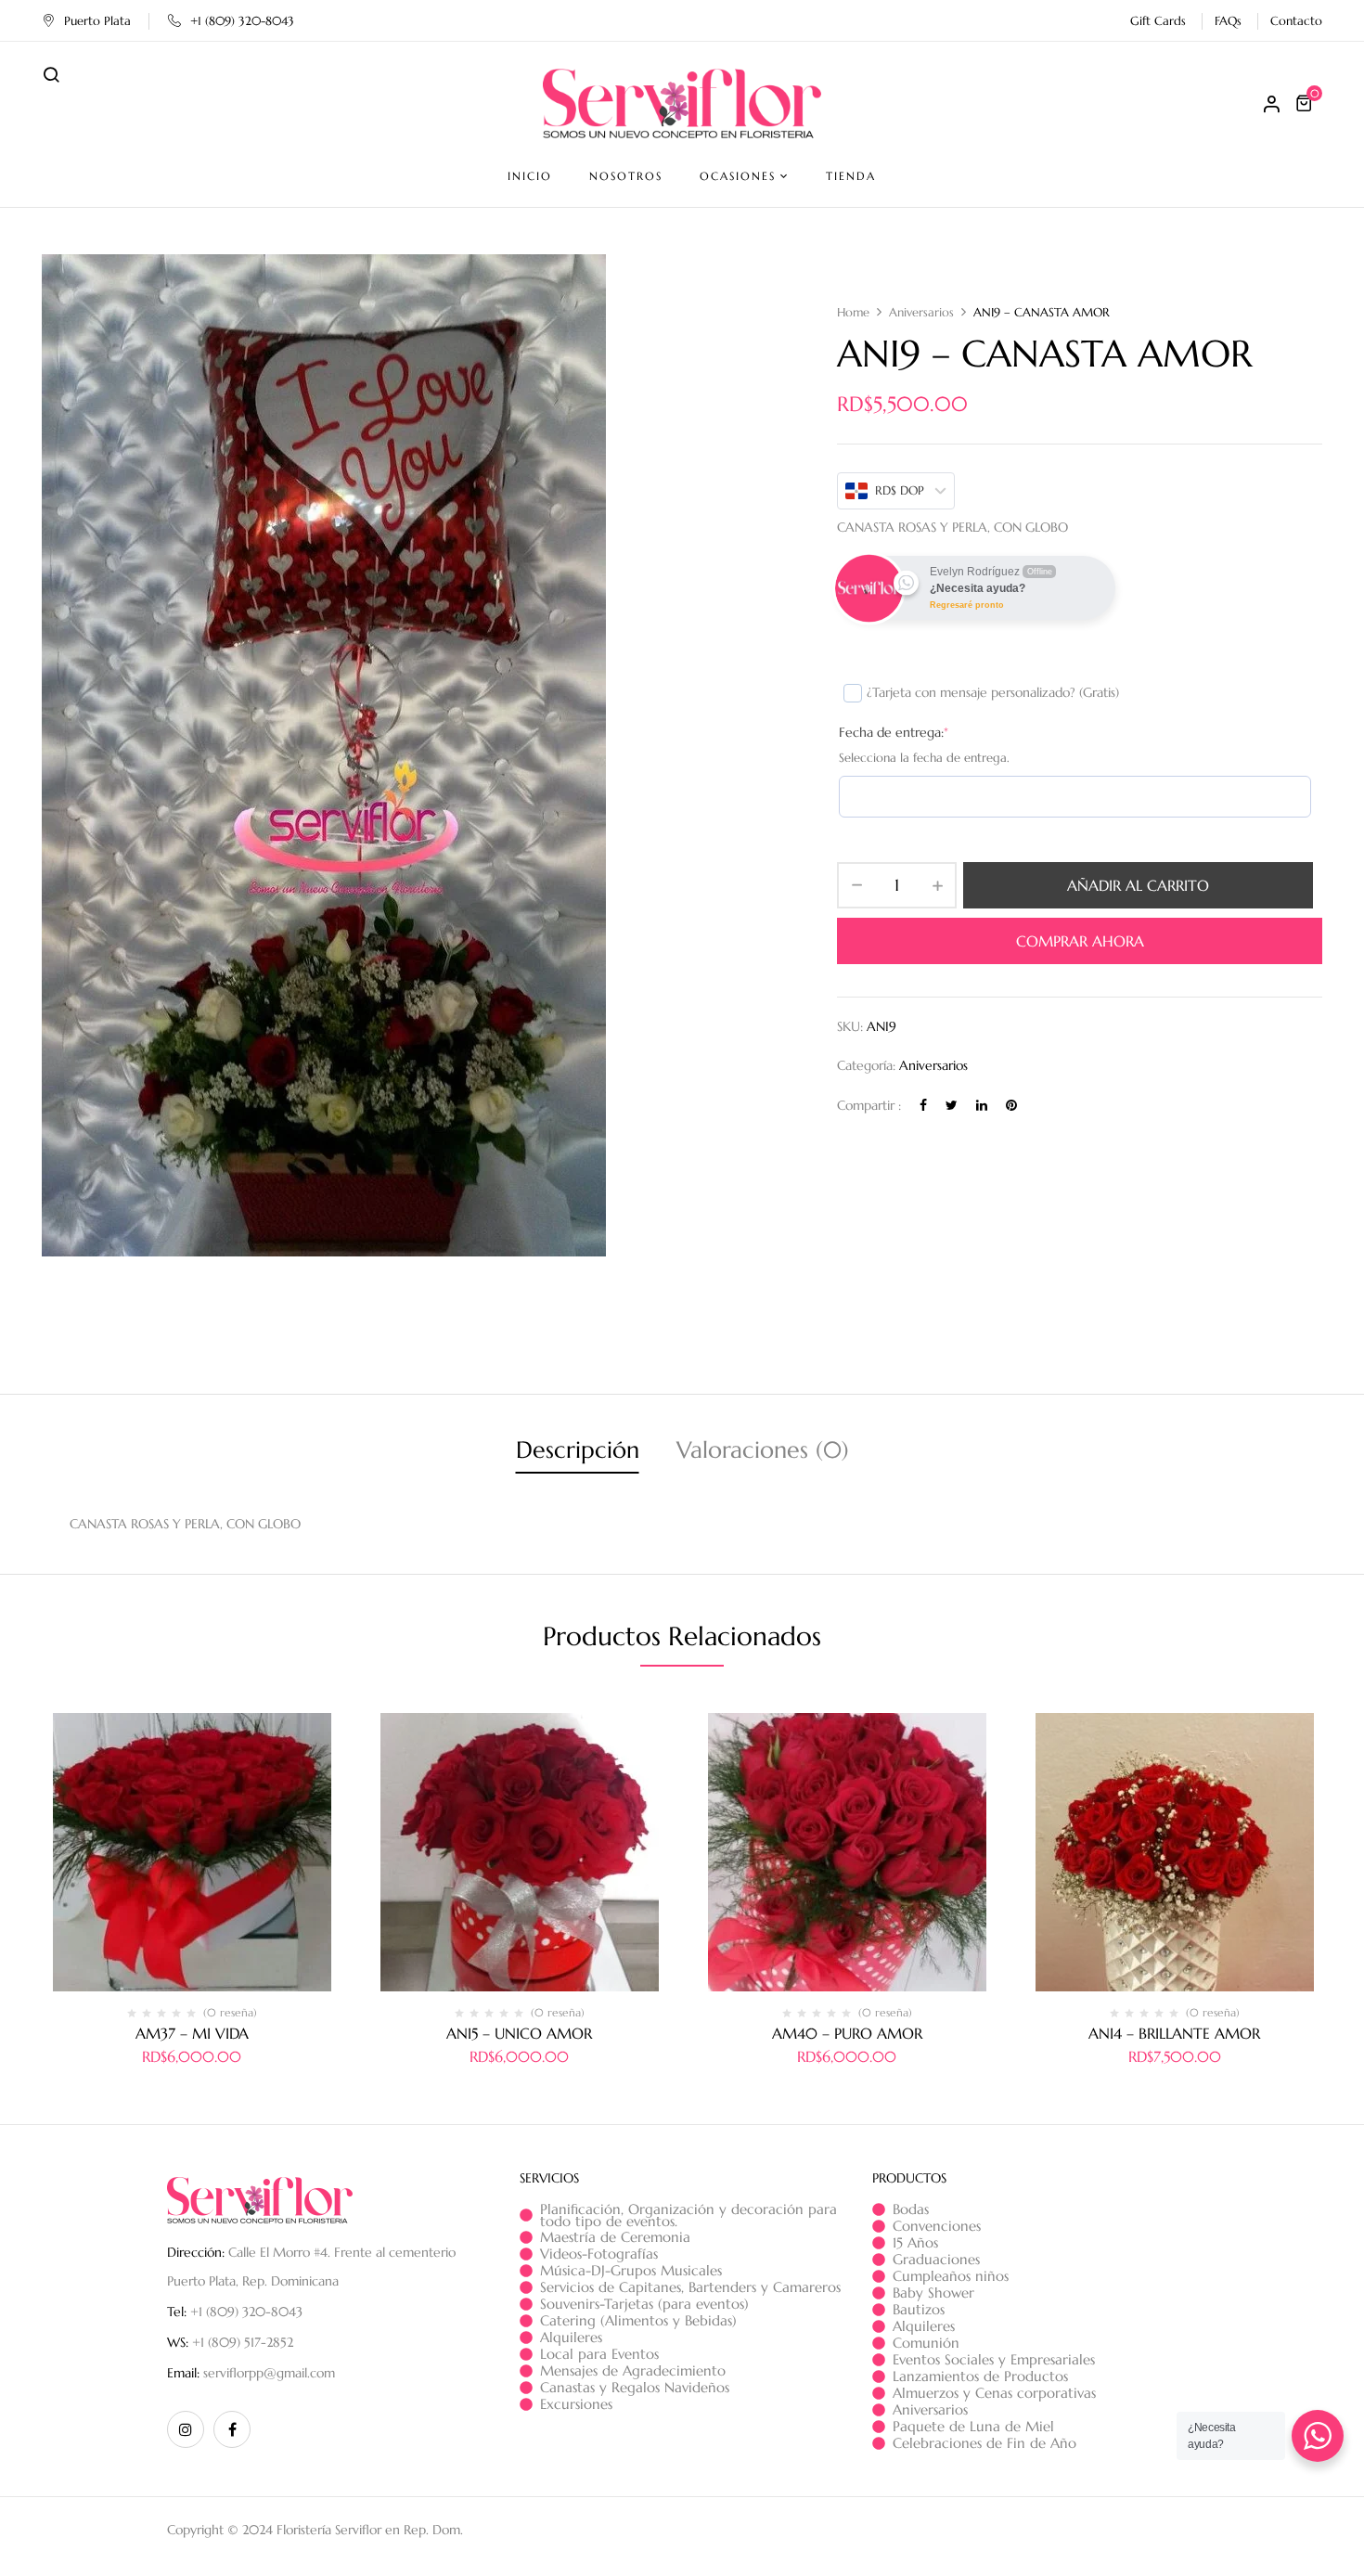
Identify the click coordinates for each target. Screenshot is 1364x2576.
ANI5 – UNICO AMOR (519, 2033)
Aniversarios (921, 312)
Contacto (1296, 21)
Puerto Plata (97, 21)
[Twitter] (952, 1104)
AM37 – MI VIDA (192, 2033)
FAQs (1228, 21)
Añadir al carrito (1138, 885)
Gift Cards (1158, 21)
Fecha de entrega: (894, 732)
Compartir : (869, 1104)
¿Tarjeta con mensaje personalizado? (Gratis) (993, 692)
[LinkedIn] (982, 1104)
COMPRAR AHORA (1080, 941)
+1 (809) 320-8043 (242, 21)
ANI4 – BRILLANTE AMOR (1174, 2033)
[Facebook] (923, 1104)
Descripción (578, 1450)
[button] (1306, 103)
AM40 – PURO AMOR (847, 2033)
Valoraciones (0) (763, 1450)
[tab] (578, 1453)
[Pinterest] (1011, 1104)
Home (853, 312)
